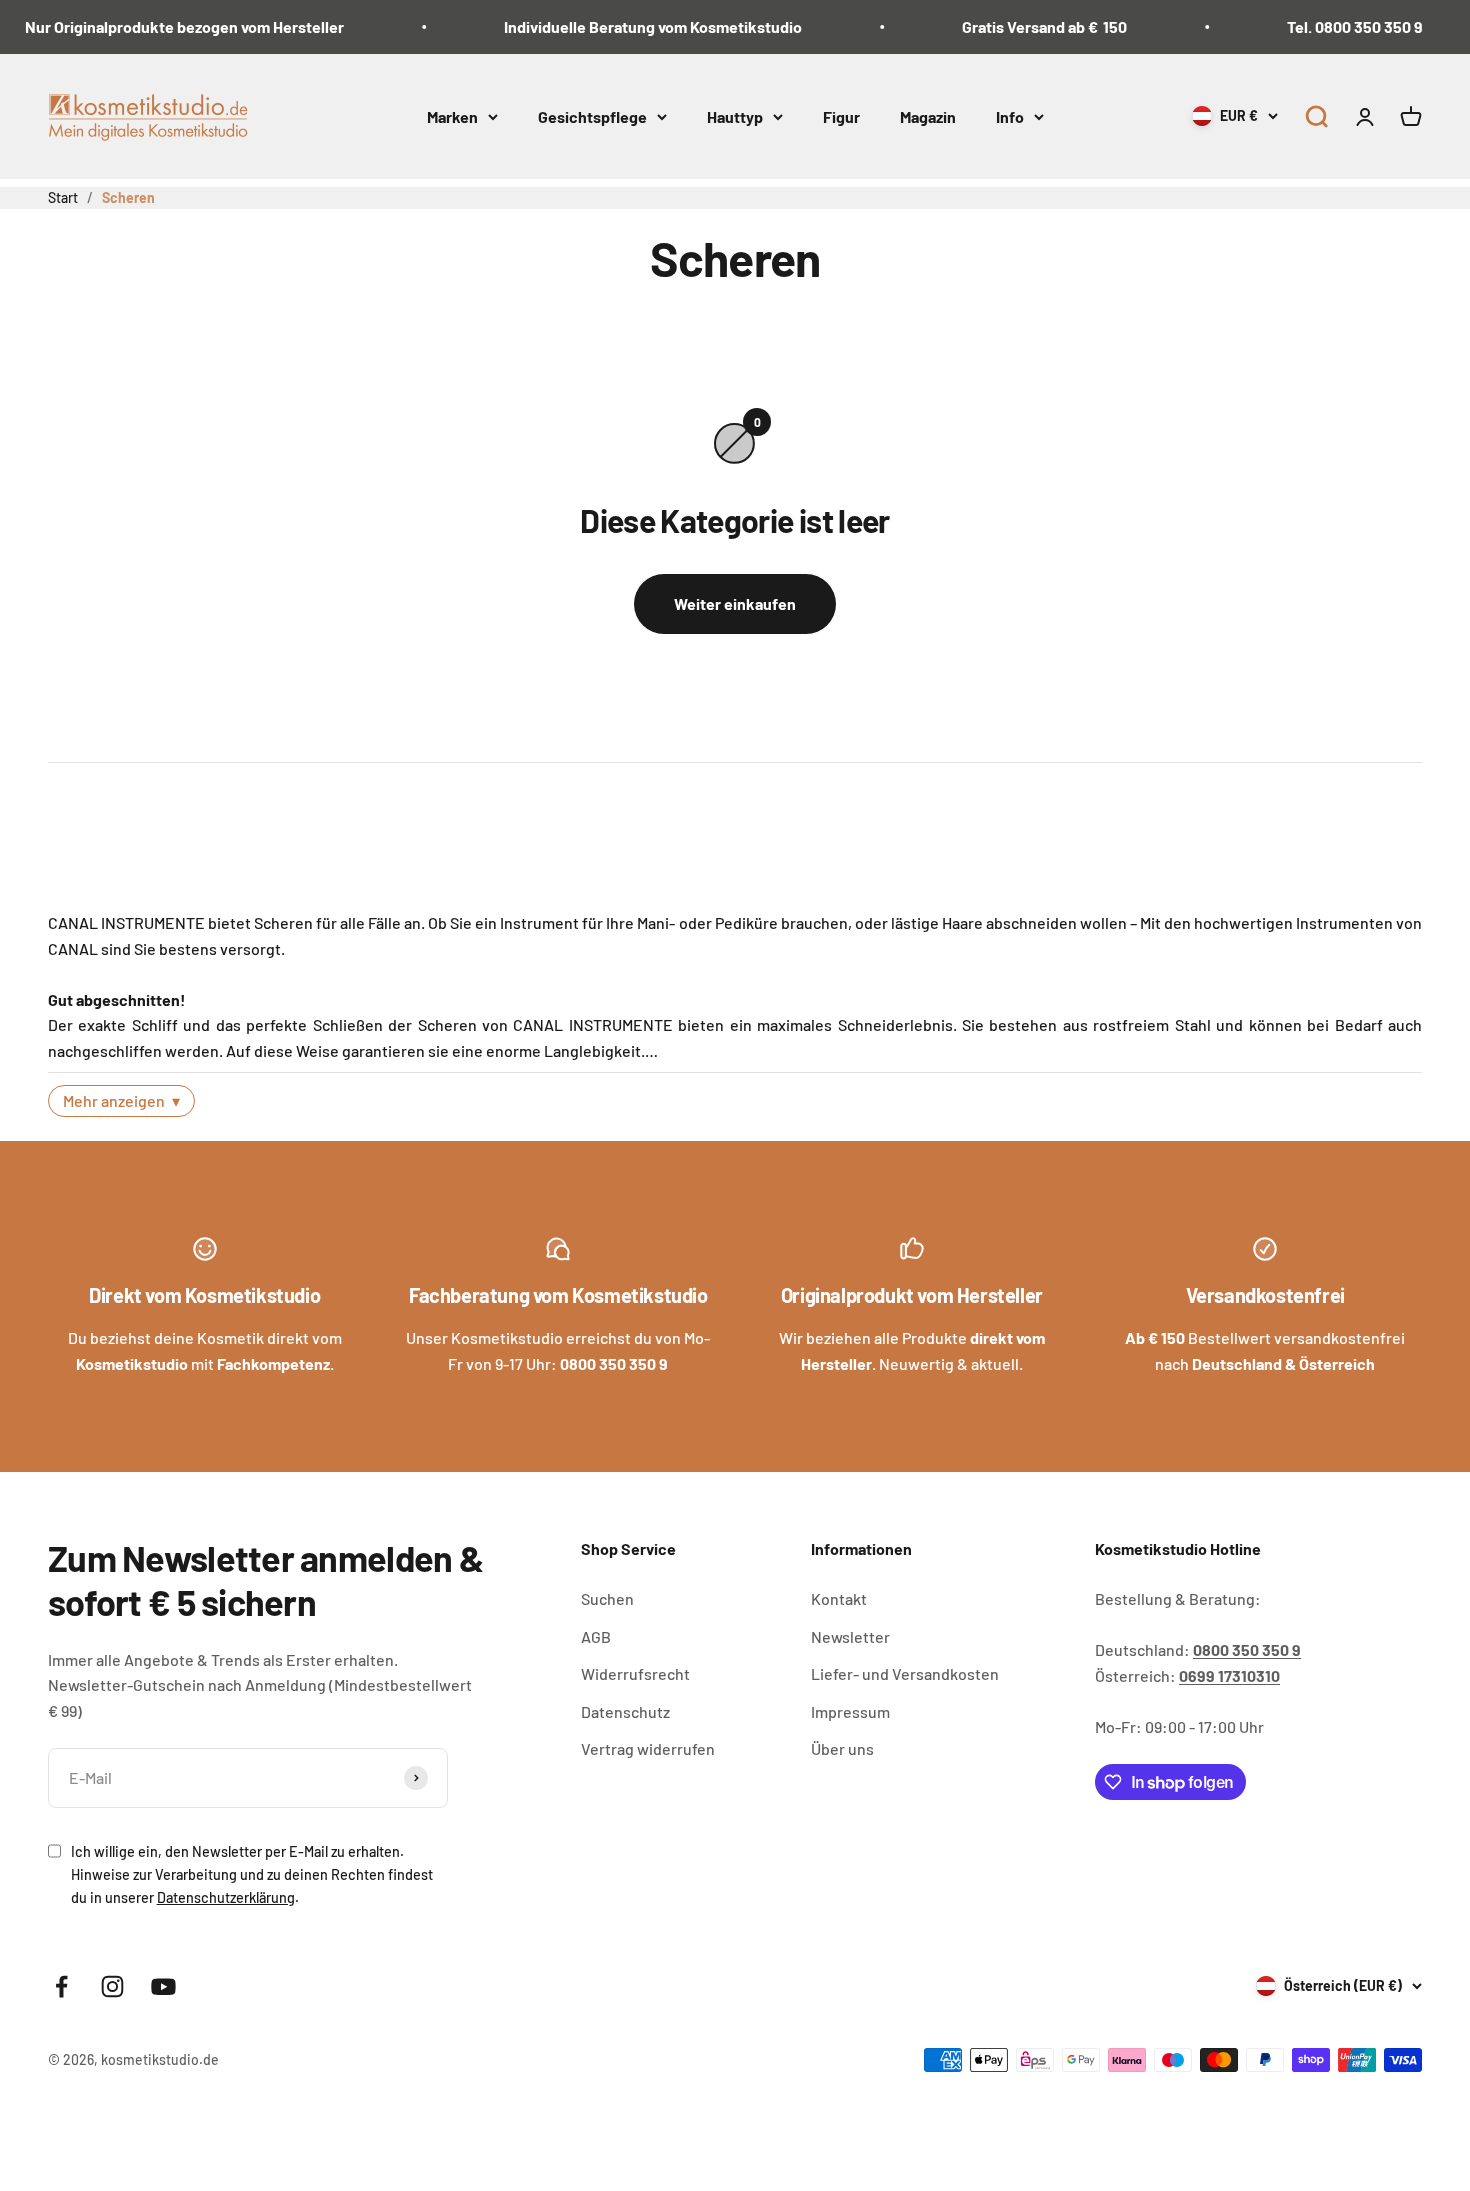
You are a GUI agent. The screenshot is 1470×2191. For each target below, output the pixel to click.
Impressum (850, 1711)
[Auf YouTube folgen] (163, 1986)
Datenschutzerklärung (226, 1897)
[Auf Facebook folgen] (61, 1986)
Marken (452, 115)
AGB (596, 1636)
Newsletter (850, 1636)
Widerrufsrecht (635, 1673)
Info (1010, 115)
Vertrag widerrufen (648, 1748)
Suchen (607, 1598)
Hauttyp (735, 115)
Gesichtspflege (592, 115)
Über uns (842, 1748)
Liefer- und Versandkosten (905, 1673)
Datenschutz (625, 1711)
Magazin (928, 115)
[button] (1316, 116)
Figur (841, 115)
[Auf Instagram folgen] (112, 1986)
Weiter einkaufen (735, 603)
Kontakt (839, 1598)
